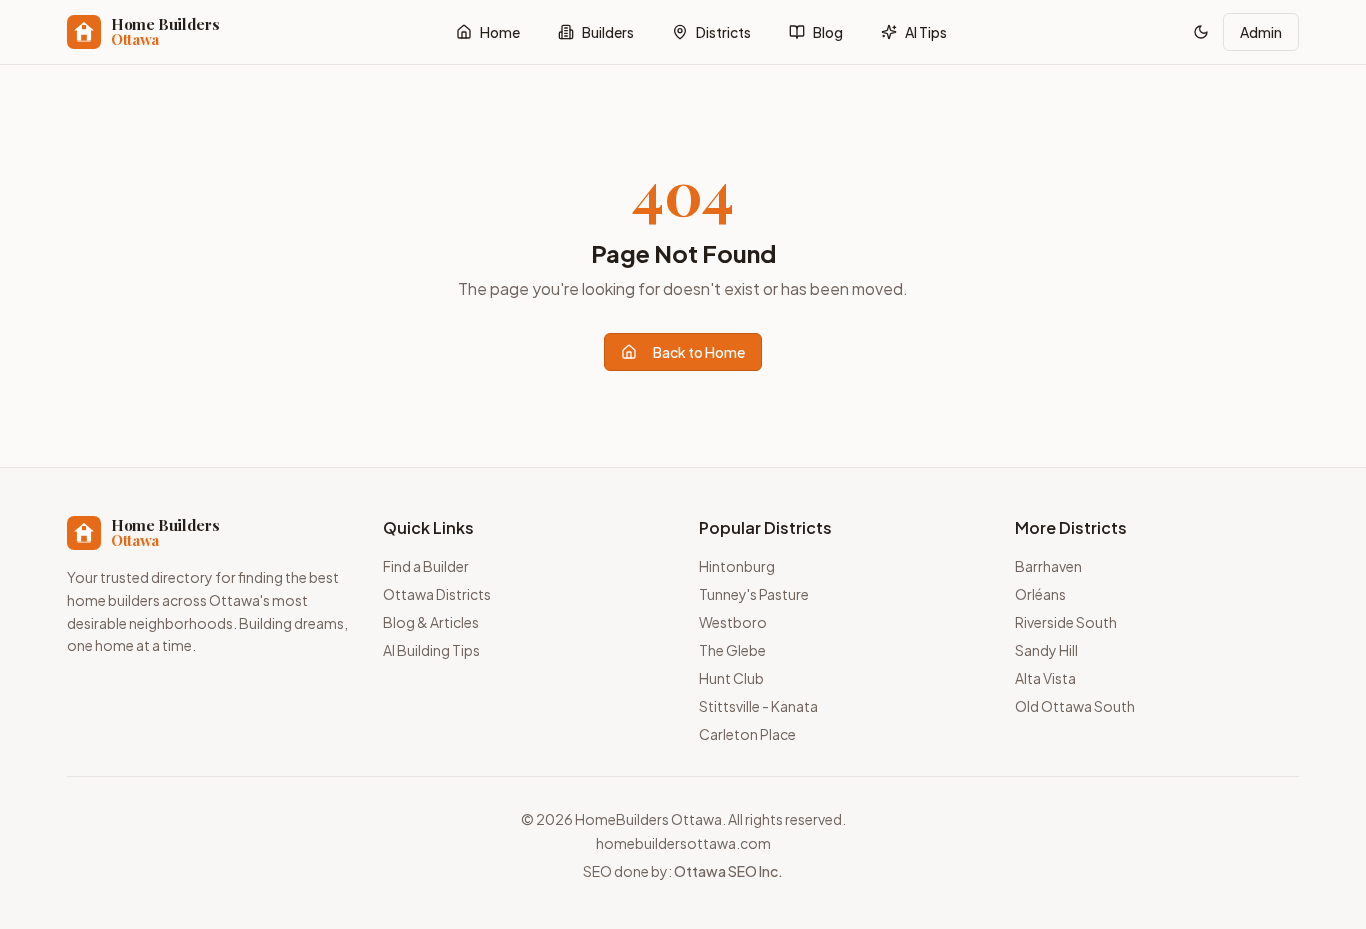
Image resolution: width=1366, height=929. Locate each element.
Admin (1261, 32)
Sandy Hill (1046, 650)
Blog (828, 32)
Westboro (733, 622)
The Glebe (732, 650)
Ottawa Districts (437, 594)
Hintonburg (737, 566)
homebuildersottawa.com (683, 843)
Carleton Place (747, 734)
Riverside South (1066, 622)
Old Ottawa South (1075, 706)
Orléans (1040, 594)
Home (500, 32)
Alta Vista (1045, 678)
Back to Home (699, 352)
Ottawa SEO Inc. (728, 871)
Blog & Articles (431, 622)
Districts (723, 32)
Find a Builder (426, 566)
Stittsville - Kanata (758, 706)
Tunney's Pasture (754, 594)
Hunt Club (731, 678)
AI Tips (926, 32)
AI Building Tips (431, 650)
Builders (608, 32)
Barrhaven (1048, 566)
